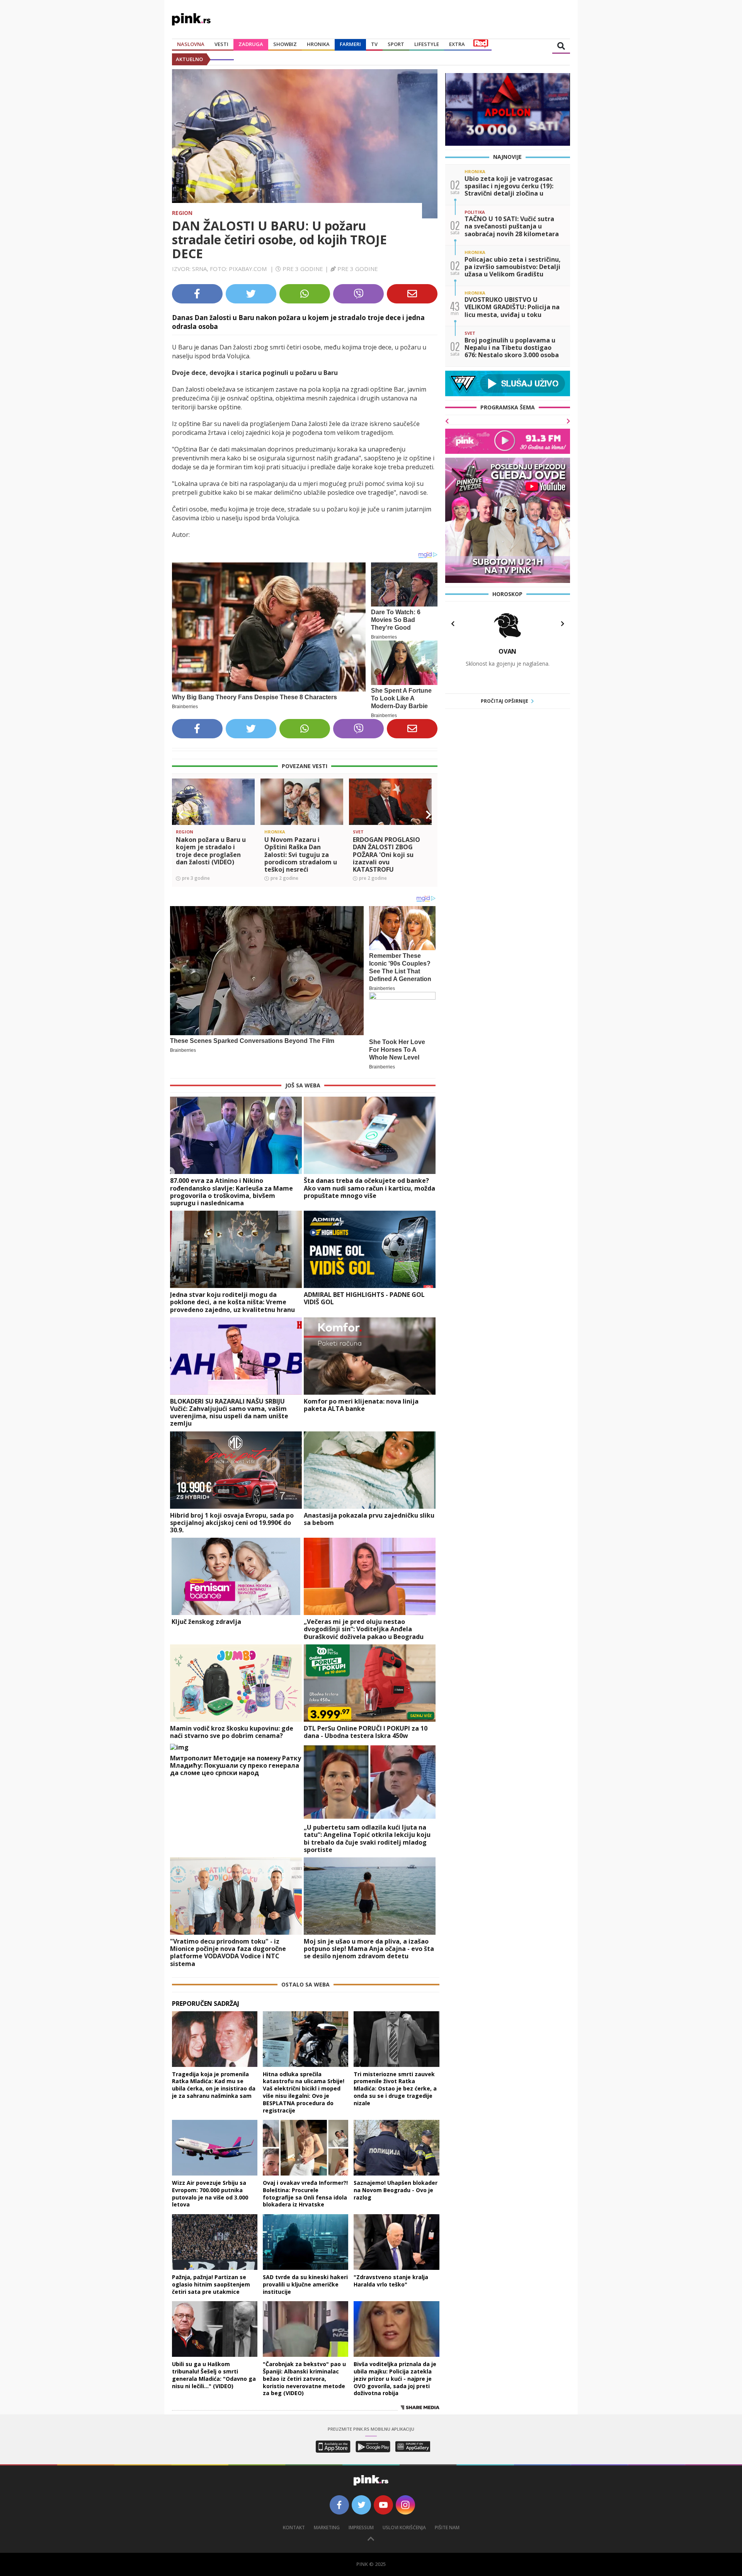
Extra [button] (457, 44)
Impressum (361, 2527)
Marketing (327, 2527)
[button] (181, 815)
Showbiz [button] (285, 44)
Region (182, 213)
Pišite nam (447, 2527)
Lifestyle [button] (427, 44)
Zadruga (251, 44)
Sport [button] (396, 44)
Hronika (318, 44)
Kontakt (294, 2527)
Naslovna (191, 44)
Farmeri (350, 44)
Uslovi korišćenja (404, 2527)
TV (374, 44)
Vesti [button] (221, 44)
